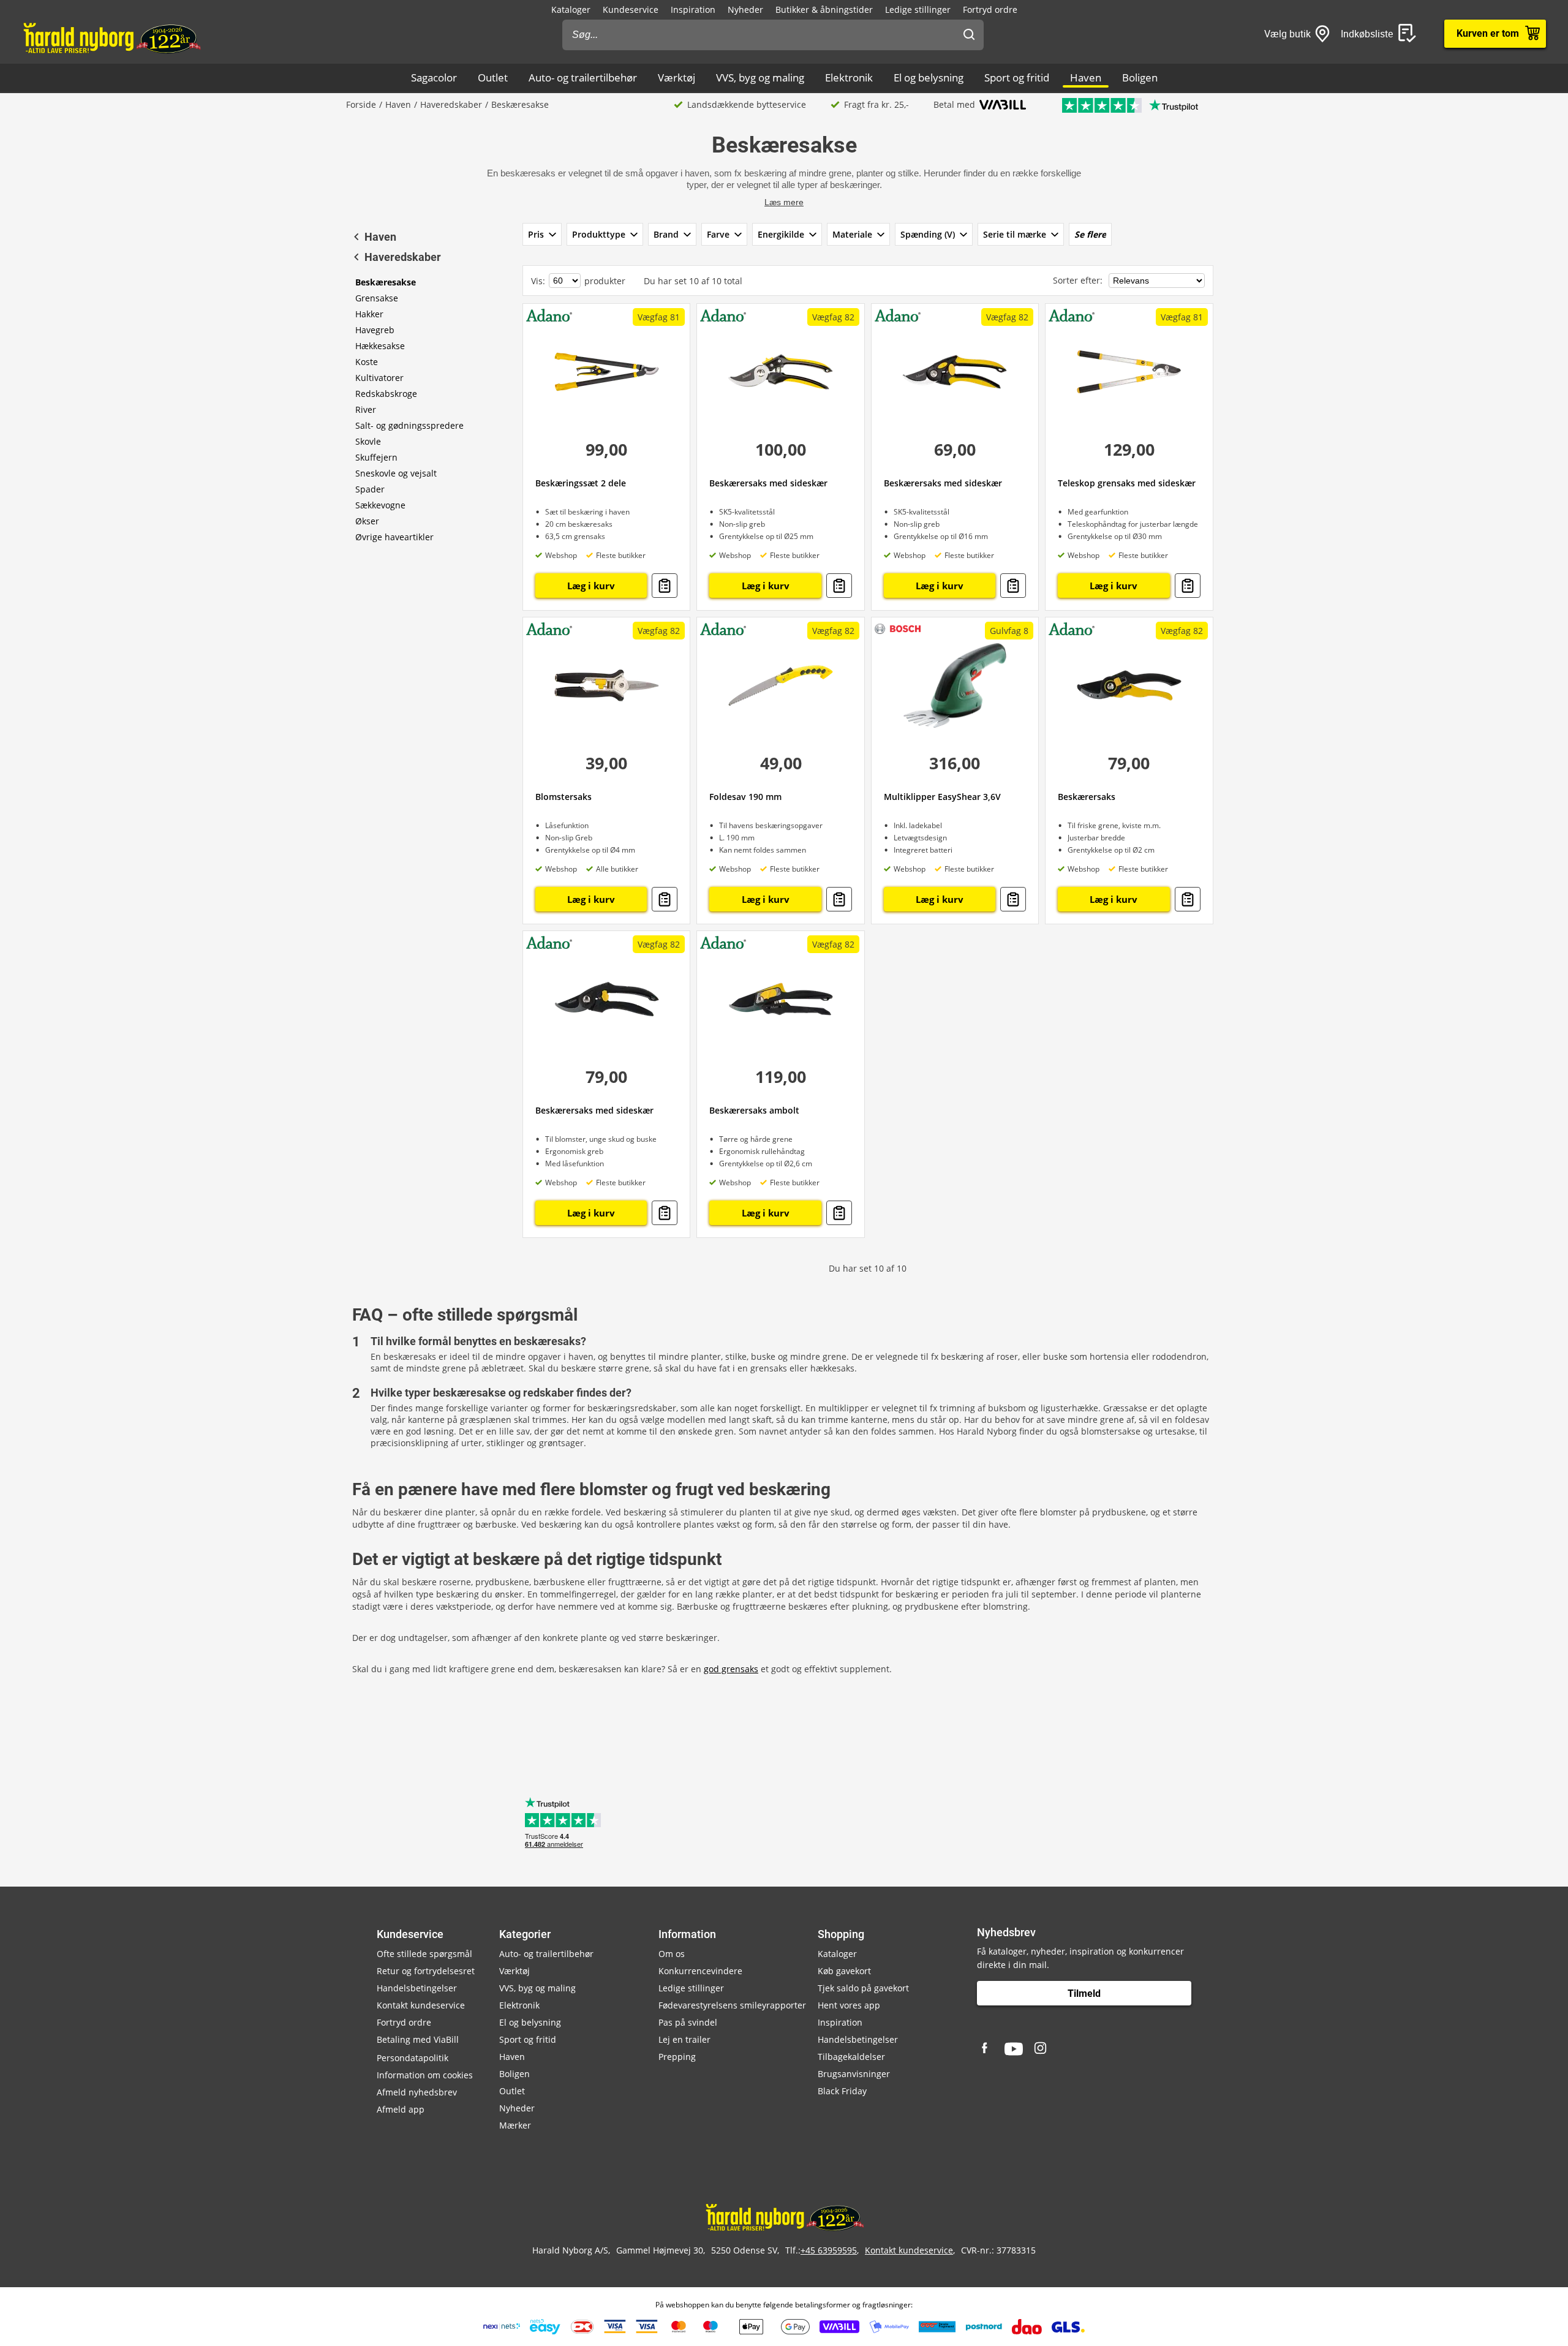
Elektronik (849, 77)
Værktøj (677, 77)
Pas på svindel (688, 2022)
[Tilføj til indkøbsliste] (665, 586)
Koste (367, 362)
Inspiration (693, 9)
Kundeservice (631, 9)
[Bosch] (898, 628)
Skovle (368, 441)
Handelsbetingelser (417, 1988)
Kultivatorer (379, 378)
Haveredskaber (451, 104)
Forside (361, 104)
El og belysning (929, 77)
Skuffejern (376, 457)
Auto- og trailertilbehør (583, 77)
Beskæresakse (386, 282)
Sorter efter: (1079, 280)
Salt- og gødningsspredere (409, 425)
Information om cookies (425, 2075)
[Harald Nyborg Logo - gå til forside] (111, 37)
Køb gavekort (844, 1971)
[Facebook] (986, 2049)
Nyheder (745, 9)
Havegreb (375, 330)
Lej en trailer (684, 2039)
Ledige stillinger (918, 9)
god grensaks (731, 1669)
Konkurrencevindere (700, 1971)
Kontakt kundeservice (421, 2005)
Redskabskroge (386, 394)
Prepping (677, 2057)
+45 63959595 (829, 2250)
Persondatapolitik (413, 2058)
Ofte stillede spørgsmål (424, 1954)
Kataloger (571, 9)
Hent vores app (849, 2005)
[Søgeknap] (969, 35)
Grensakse (377, 298)
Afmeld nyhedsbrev (417, 2092)
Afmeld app (401, 2109)
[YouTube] (1014, 2049)
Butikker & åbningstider (824, 9)
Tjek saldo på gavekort (863, 1988)
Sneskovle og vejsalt (396, 473)
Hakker (369, 314)
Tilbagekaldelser (851, 2057)
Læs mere (784, 202)
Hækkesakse (380, 346)
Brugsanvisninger (854, 2074)
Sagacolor (434, 77)
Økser (367, 521)
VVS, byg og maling (760, 77)
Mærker (515, 2125)
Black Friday (842, 2091)
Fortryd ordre (990, 9)
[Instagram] (1041, 2049)
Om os (672, 1954)
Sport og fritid (1017, 77)
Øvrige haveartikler (394, 537)
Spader (370, 489)
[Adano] (549, 315)
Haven (1086, 77)
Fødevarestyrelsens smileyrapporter (732, 2005)
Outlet (493, 77)
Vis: (538, 281)
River (366, 409)
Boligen (1140, 77)
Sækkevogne (380, 505)
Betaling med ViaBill (418, 2039)
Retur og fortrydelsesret (426, 1971)
